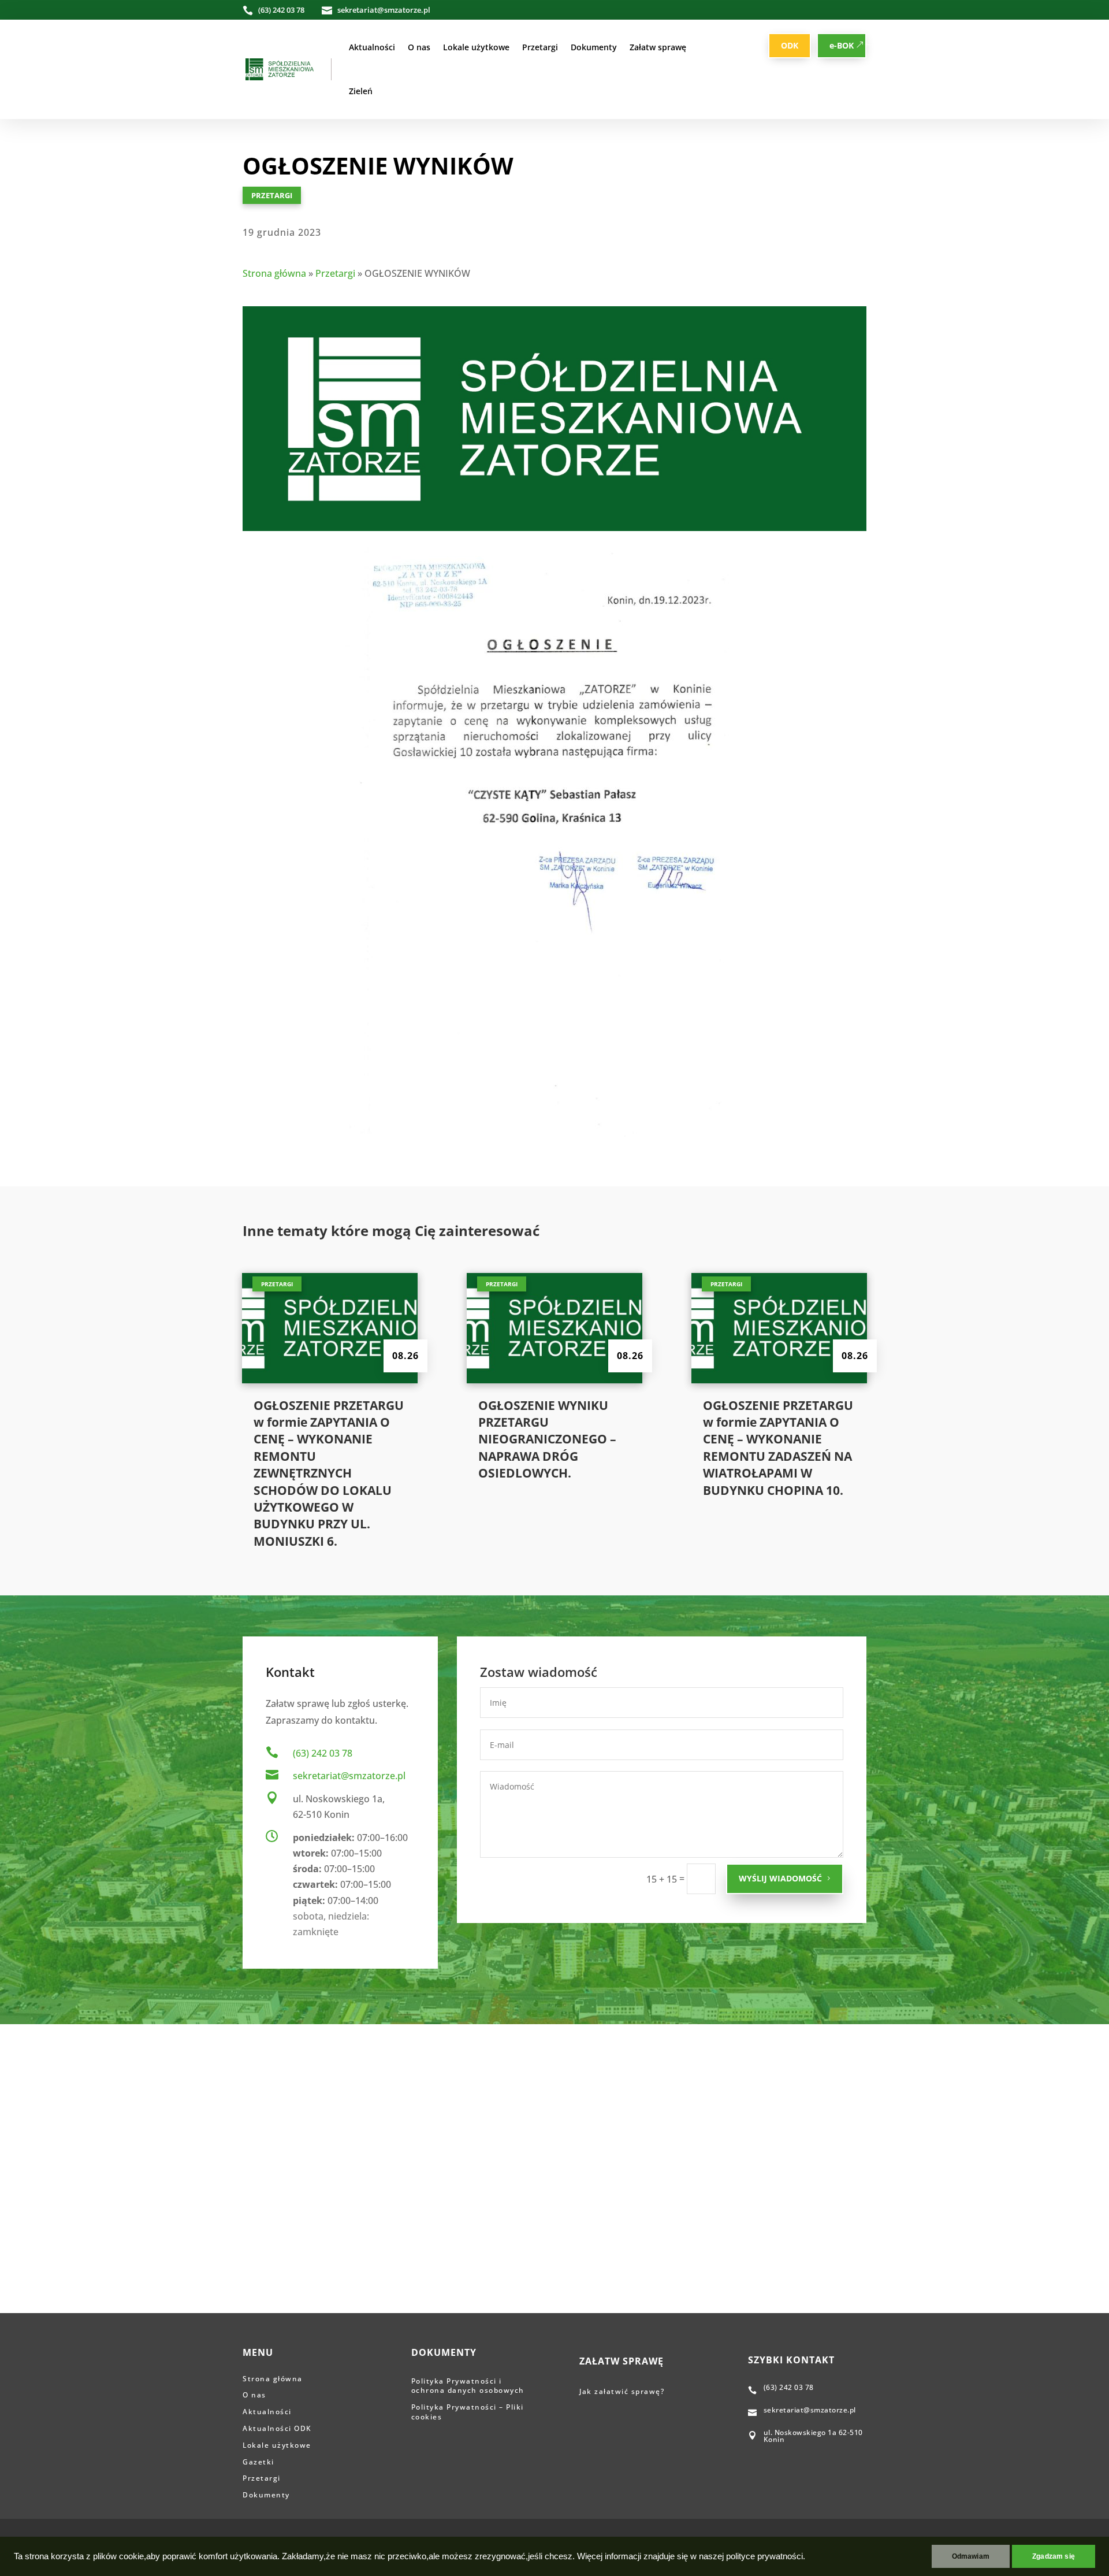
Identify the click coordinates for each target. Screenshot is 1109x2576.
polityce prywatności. (766, 2556)
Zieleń (361, 91)
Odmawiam (971, 2556)
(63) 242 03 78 (323, 1753)
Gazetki (258, 2462)
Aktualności (372, 47)
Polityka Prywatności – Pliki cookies (468, 2412)
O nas (419, 47)
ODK (790, 45)
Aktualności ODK (277, 2428)
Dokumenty (594, 47)
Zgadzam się (1054, 2556)
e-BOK (842, 45)
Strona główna (274, 273)
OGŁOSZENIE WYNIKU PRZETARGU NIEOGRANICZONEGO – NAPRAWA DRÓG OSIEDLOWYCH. (547, 1439)
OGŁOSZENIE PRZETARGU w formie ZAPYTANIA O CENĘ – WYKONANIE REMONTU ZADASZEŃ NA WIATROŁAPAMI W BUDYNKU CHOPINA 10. (778, 1448)
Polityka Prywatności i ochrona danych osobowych (468, 2386)
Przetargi (540, 47)
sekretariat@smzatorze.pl (349, 1776)
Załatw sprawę (658, 47)
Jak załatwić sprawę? (623, 2391)
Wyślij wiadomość (780, 1878)
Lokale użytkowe (476, 47)
